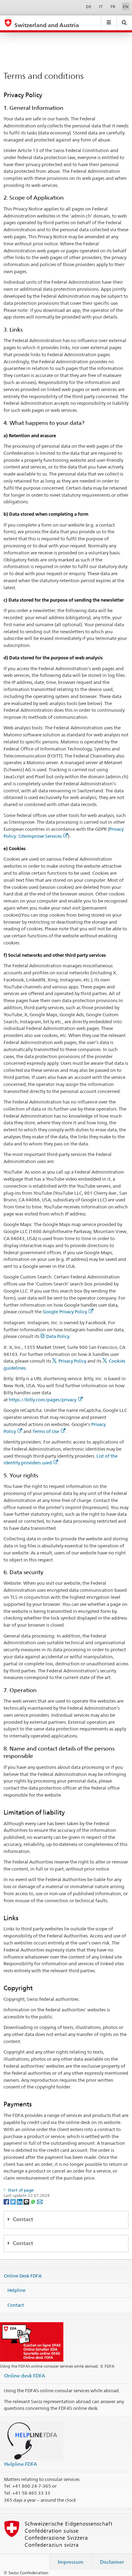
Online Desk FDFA (23, 2275)
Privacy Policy (72, 1361)
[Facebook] (7, 2201)
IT (101, 7)
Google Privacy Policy (65, 1312)
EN (126, 7)
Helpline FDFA (21, 2464)
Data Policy (58, 1336)
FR (113, 7)
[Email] (40, 2201)
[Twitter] (14, 2201)
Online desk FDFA (25, 2376)
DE (89, 7)
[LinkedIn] (20, 2201)
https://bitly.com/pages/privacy (43, 1400)
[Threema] (27, 2201)
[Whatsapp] (34, 2201)
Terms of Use (46, 1431)
